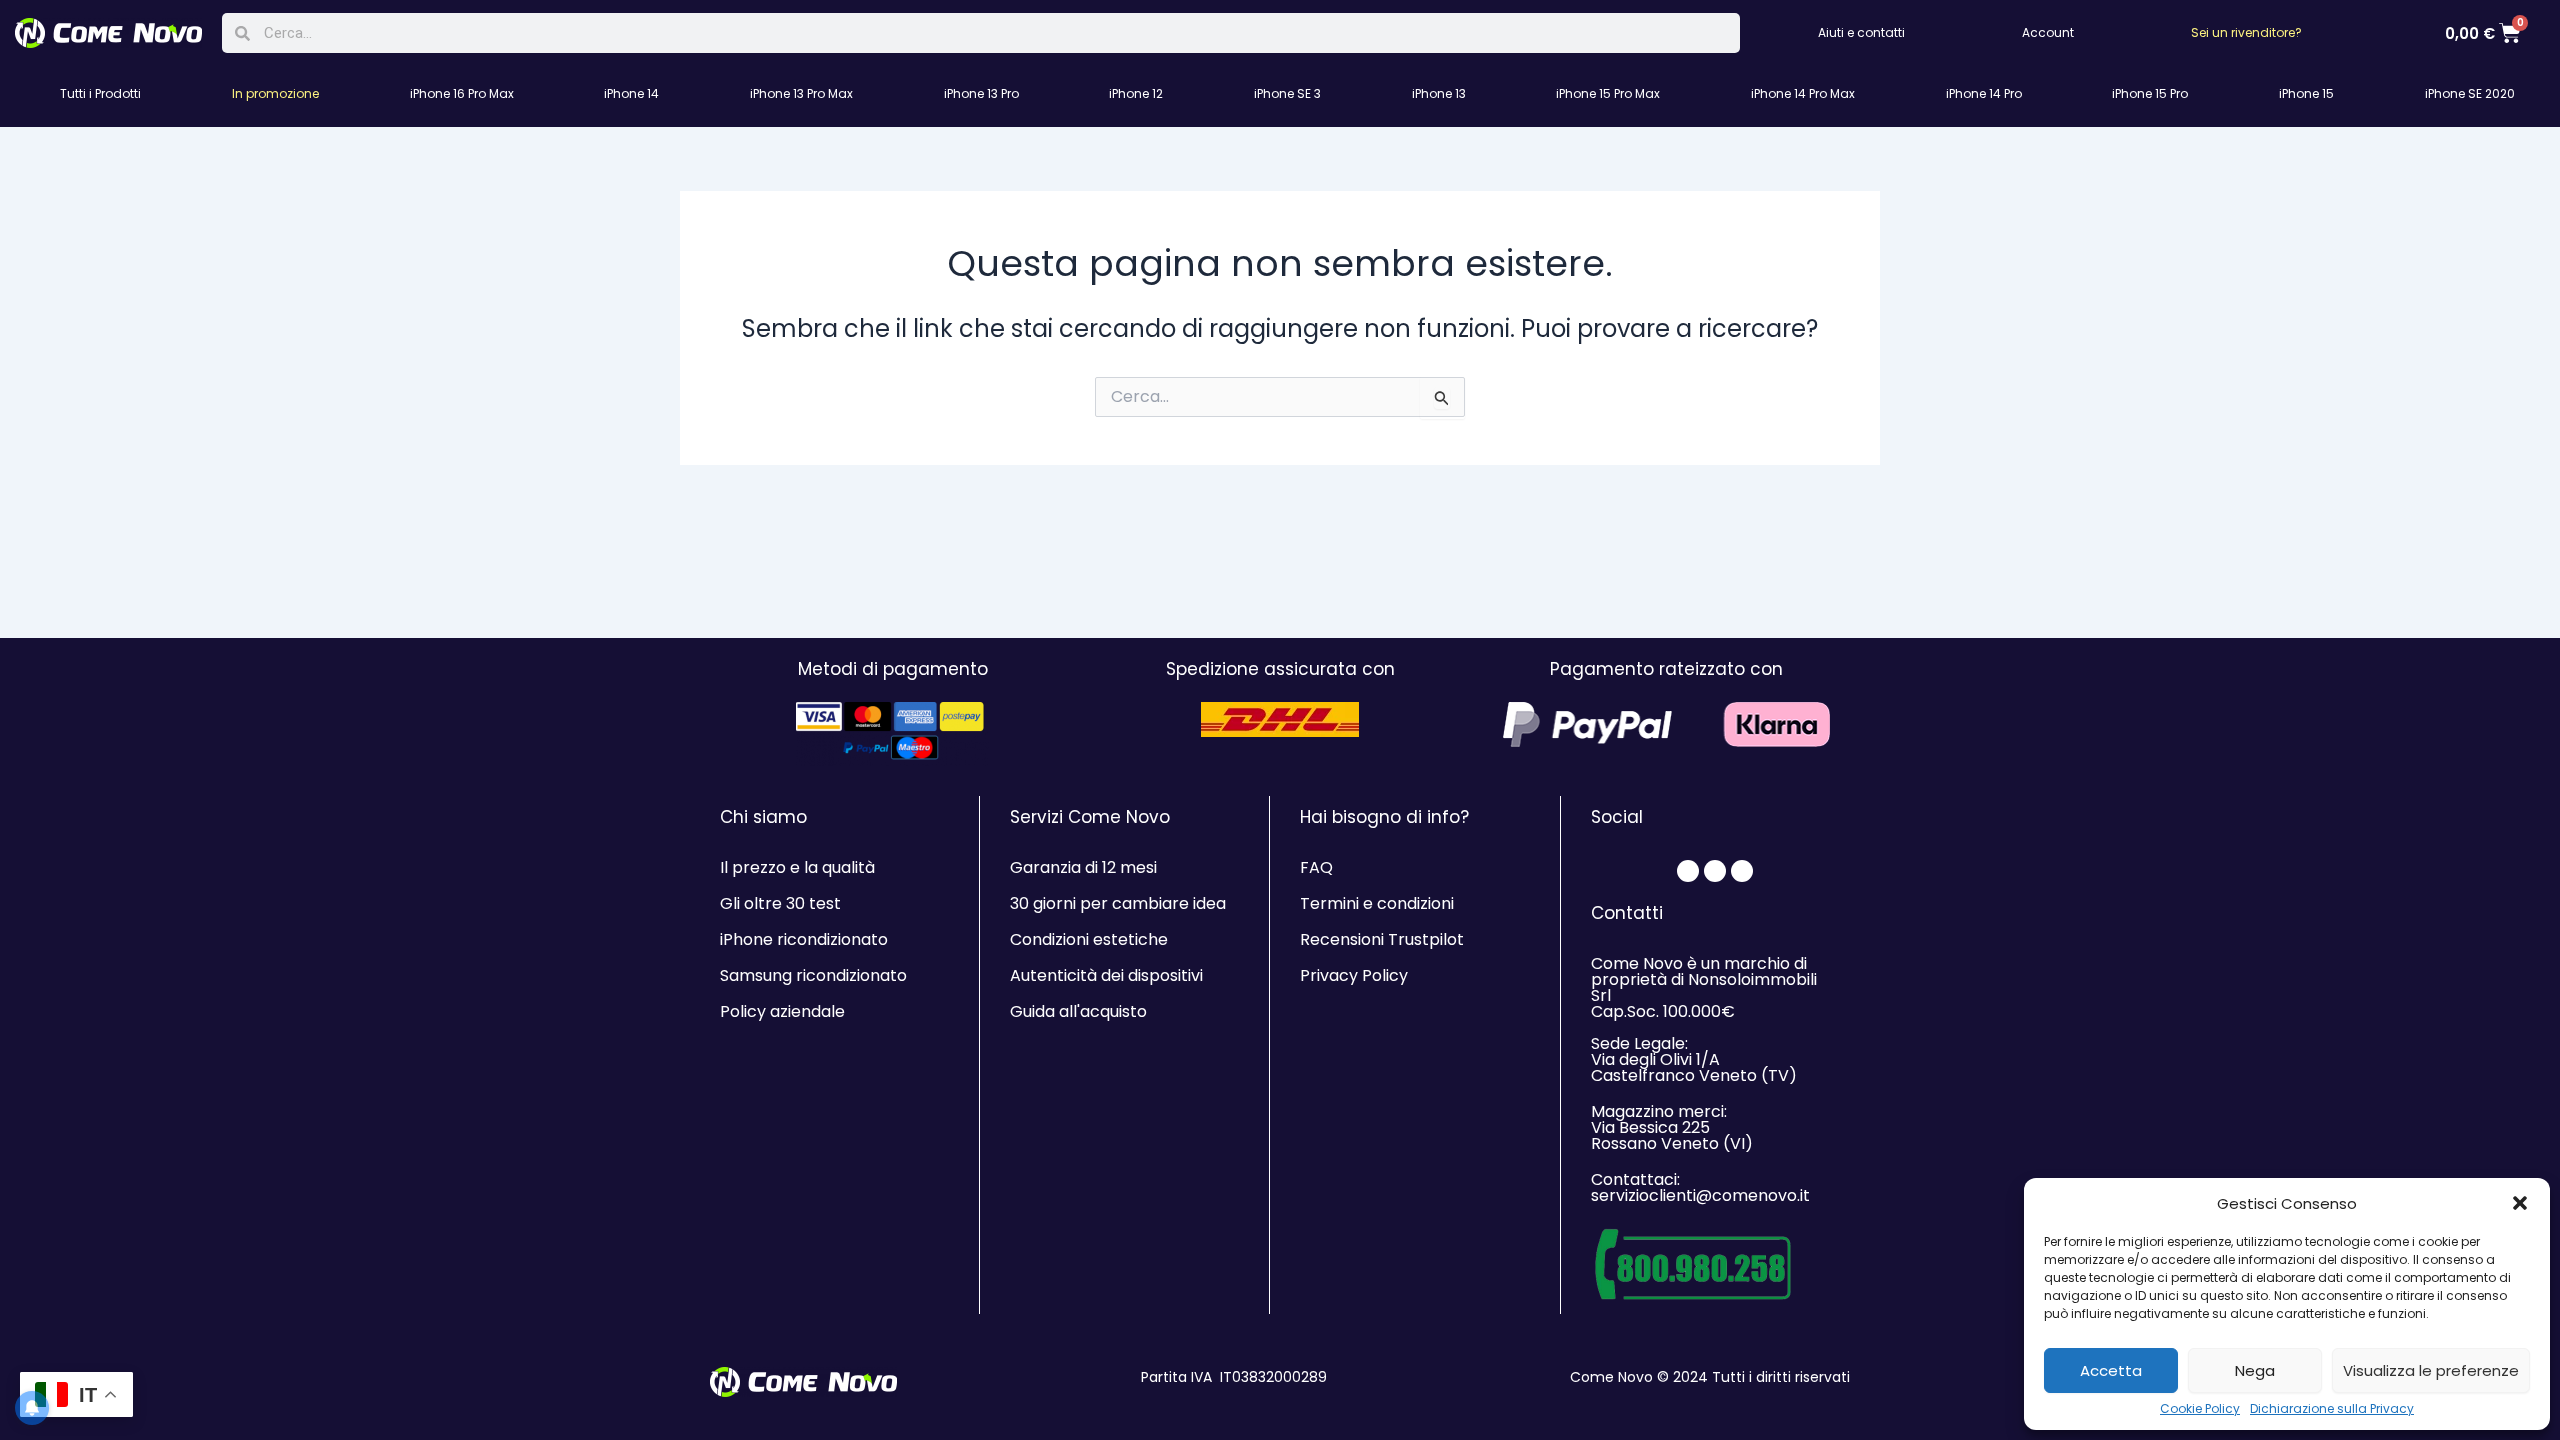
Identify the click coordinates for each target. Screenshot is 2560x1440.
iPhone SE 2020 (2470, 93)
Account (2048, 32)
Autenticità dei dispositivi (1106, 975)
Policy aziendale (782, 1011)
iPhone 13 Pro (981, 93)
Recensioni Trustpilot (1382, 939)
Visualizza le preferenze (2431, 1370)
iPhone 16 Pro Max (462, 93)
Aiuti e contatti (1861, 32)
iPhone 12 (1136, 93)
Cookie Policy (2200, 1409)
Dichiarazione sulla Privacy (2332, 1409)
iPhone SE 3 (1287, 93)
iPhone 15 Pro (2150, 93)
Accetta (2111, 1370)
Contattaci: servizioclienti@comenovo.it (1700, 1187)
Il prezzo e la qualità (797, 867)
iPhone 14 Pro (1984, 93)
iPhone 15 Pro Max (1608, 93)
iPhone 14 (631, 93)
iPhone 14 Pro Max (1803, 93)
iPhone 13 (1439, 93)
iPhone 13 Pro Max (801, 93)
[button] (2520, 1203)
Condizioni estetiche (1089, 939)
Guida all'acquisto (1078, 1011)
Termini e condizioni (1377, 903)
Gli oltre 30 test (780, 903)
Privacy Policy (1354, 975)
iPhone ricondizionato (804, 939)
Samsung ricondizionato (813, 975)
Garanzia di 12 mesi (1083, 867)
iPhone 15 (2306, 93)
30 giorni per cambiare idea (1118, 903)
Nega (2255, 1370)
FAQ (1316, 867)
